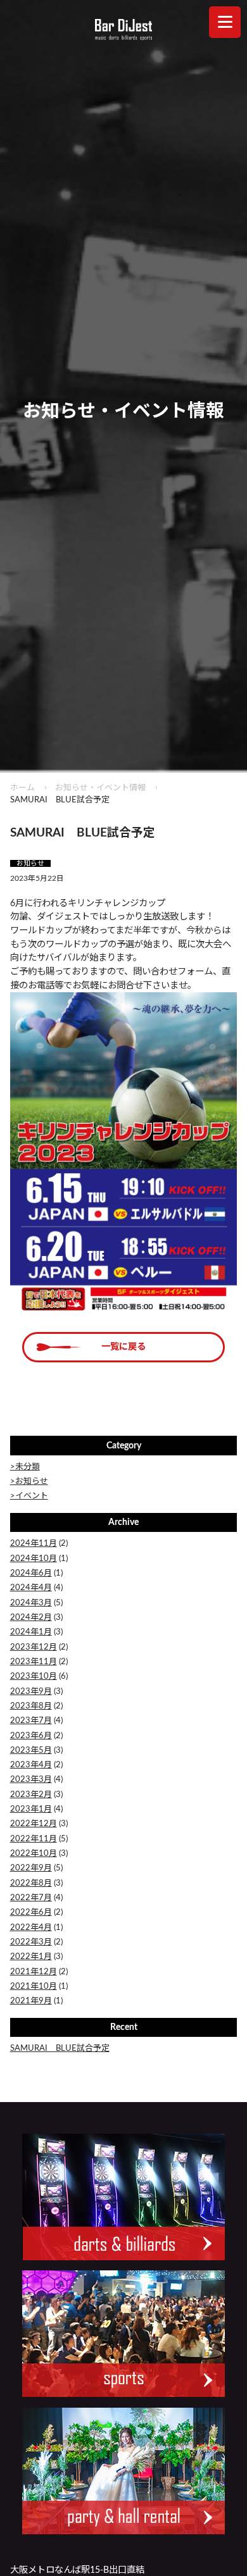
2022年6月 (31, 1913)
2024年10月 (34, 1559)
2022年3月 (31, 1942)
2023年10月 (34, 1677)
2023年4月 (31, 1765)
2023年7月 (31, 1721)
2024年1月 (31, 1632)
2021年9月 (31, 2001)
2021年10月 (34, 1987)
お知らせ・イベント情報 (100, 788)
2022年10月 (34, 1854)
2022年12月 (34, 1824)
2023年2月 (31, 1795)
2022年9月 (31, 1868)
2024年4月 (31, 1588)
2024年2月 (31, 1618)
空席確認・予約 (62, 2557)
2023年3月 (31, 1780)
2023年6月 (31, 1736)
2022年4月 (31, 1928)
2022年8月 (31, 1883)
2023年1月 (31, 1809)
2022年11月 (34, 1839)
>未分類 (25, 1467)
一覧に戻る (123, 1347)
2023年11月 (34, 1662)
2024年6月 (31, 1573)
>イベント (29, 1496)
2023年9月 (31, 1692)
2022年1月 (31, 1957)
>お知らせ (29, 1482)
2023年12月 (34, 1647)
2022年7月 (31, 1898)
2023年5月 (31, 1751)
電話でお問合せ (186, 2557)
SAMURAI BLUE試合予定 (60, 2049)
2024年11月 (34, 1544)
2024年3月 (31, 1603)
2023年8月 (31, 1706)
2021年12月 (34, 1972)
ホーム (22, 788)
